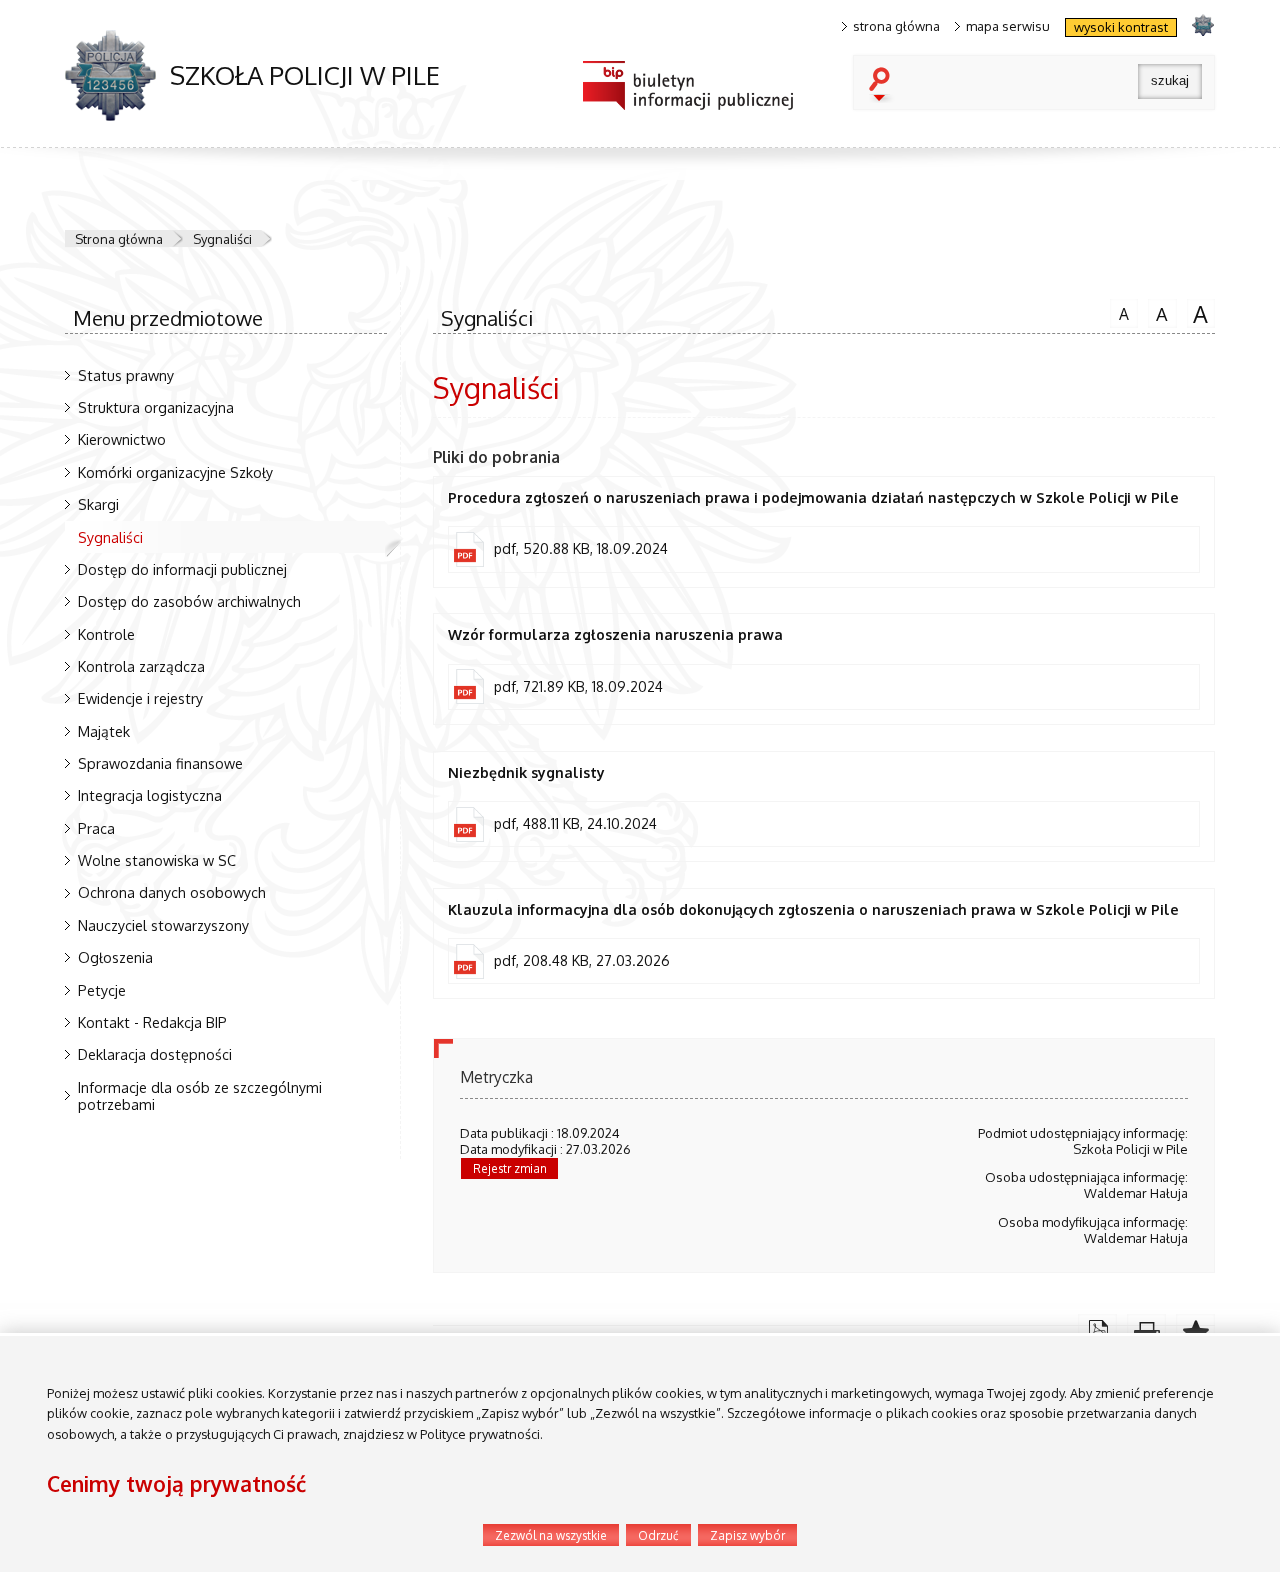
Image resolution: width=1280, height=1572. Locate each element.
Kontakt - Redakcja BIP (152, 1022)
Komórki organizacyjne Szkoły (175, 472)
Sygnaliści (222, 239)
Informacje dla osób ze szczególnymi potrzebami (200, 1095)
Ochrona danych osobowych (172, 892)
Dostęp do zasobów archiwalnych (189, 601)
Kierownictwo (122, 439)
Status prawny (126, 375)
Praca (96, 828)
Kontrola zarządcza (141, 666)
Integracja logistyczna (150, 795)
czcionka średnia (1158, 312)
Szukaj (884, 86)
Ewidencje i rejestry (140, 698)
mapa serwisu (1008, 26)
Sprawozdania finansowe (160, 763)
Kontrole (106, 634)
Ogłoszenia (115, 957)
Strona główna (119, 239)
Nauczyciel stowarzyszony (163, 925)
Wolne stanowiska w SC (157, 860)
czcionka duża (1198, 313)
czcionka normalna (1119, 311)
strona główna (896, 26)
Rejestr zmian (510, 1168)
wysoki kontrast (1121, 27)
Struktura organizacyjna (156, 407)
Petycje (102, 990)
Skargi (98, 504)
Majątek (104, 731)
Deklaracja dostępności (155, 1054)
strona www (1202, 24)
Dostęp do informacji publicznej (182, 569)
